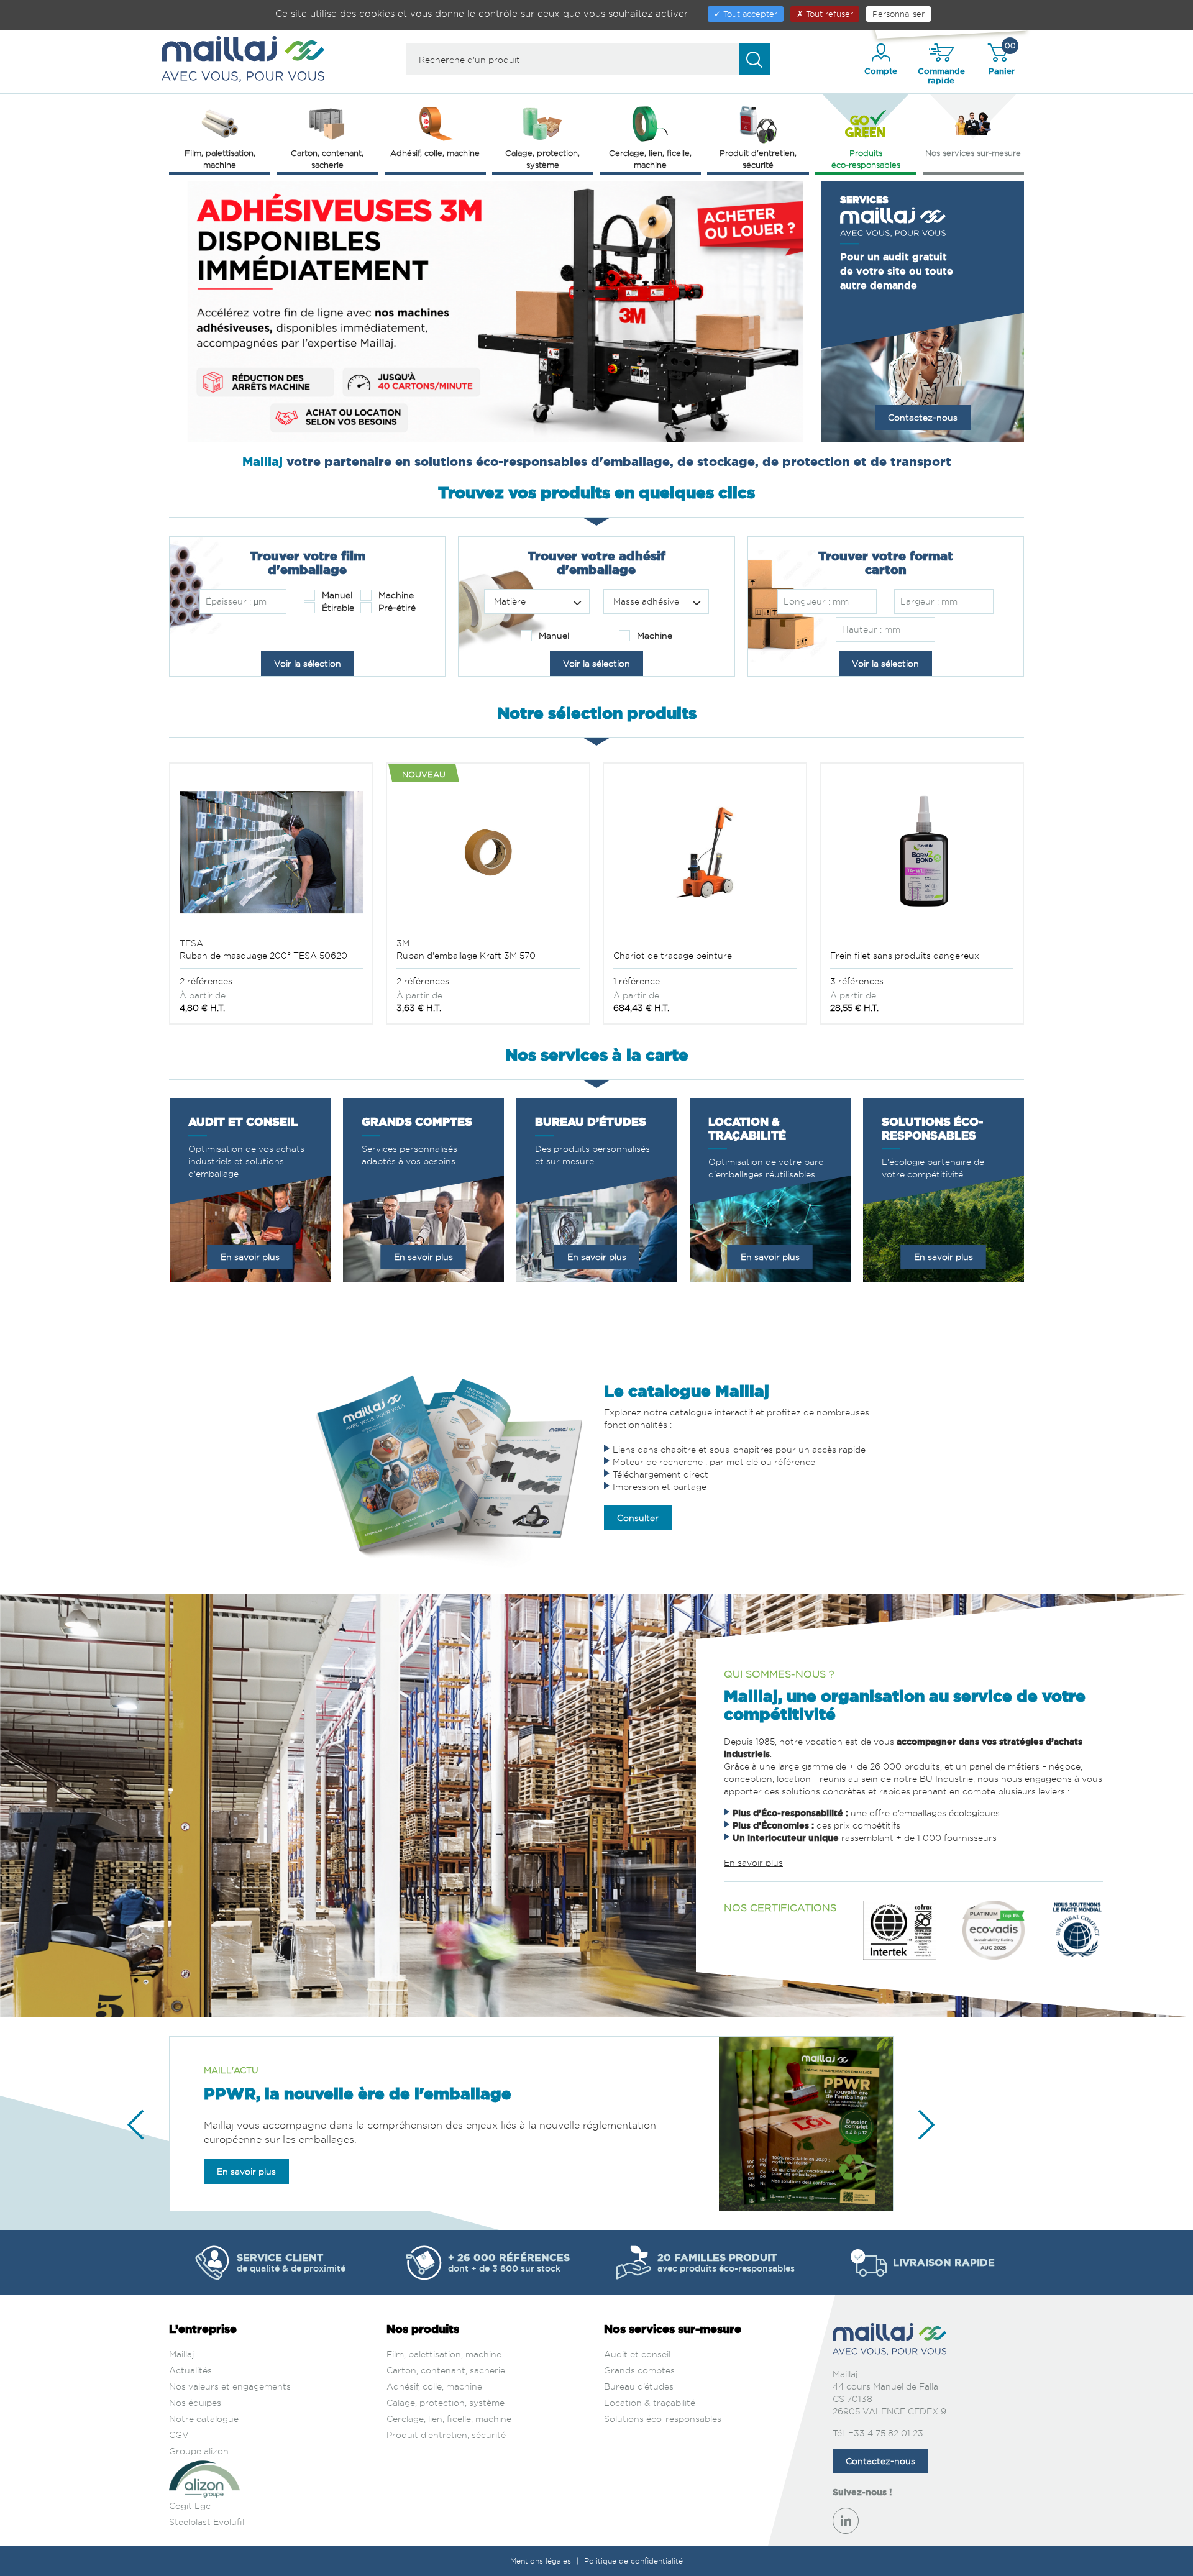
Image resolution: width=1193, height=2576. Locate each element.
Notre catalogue (204, 2418)
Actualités (190, 2370)
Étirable (337, 607)
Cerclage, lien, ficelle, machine (449, 2418)
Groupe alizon (199, 2451)
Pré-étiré (396, 607)
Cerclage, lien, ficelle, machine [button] (650, 159)
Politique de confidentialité (633, 2561)
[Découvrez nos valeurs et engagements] (900, 1936)
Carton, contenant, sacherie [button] (327, 159)
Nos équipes (195, 2402)
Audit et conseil (637, 2354)
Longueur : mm (816, 601)
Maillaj (181, 2354)
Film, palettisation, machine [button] (220, 159)
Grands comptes (639, 2370)
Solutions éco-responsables (663, 2418)
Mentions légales (542, 2561)
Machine (395, 595)
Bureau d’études (639, 2386)
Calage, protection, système (446, 2402)
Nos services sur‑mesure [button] (973, 153)
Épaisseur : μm (236, 601)
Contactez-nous (923, 417)
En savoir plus (250, 1257)
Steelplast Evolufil (207, 2522)
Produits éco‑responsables (866, 159)
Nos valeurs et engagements (230, 2386)
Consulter (638, 1518)
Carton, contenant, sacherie (446, 2370)
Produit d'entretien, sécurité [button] (758, 159)
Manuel (336, 595)
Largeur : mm (929, 601)
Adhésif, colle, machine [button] (435, 153)
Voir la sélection (308, 663)
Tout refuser (828, 14)
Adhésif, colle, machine (434, 2386)
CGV (179, 2435)
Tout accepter (749, 14)
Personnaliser (898, 14)
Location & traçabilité (650, 2402)
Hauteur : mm (871, 629)
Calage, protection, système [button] (542, 159)
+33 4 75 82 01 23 (886, 2433)
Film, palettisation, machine (444, 2354)
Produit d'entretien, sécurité (446, 2435)
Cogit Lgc (190, 2505)
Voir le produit (271, 915)
